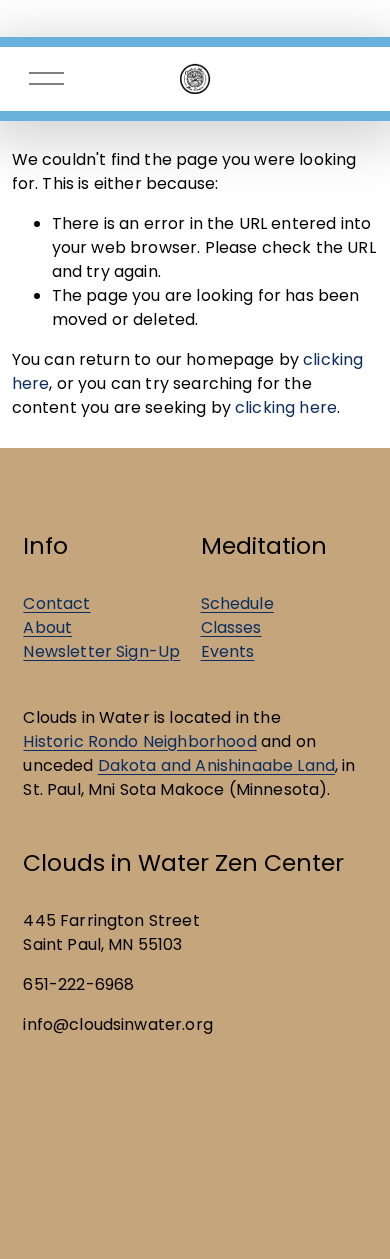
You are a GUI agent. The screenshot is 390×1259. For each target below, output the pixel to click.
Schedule (237, 603)
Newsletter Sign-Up (101, 651)
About (47, 627)
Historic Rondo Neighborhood (139, 741)
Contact (56, 603)
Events (228, 651)
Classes (231, 627)
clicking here (286, 407)
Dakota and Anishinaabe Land (216, 765)
